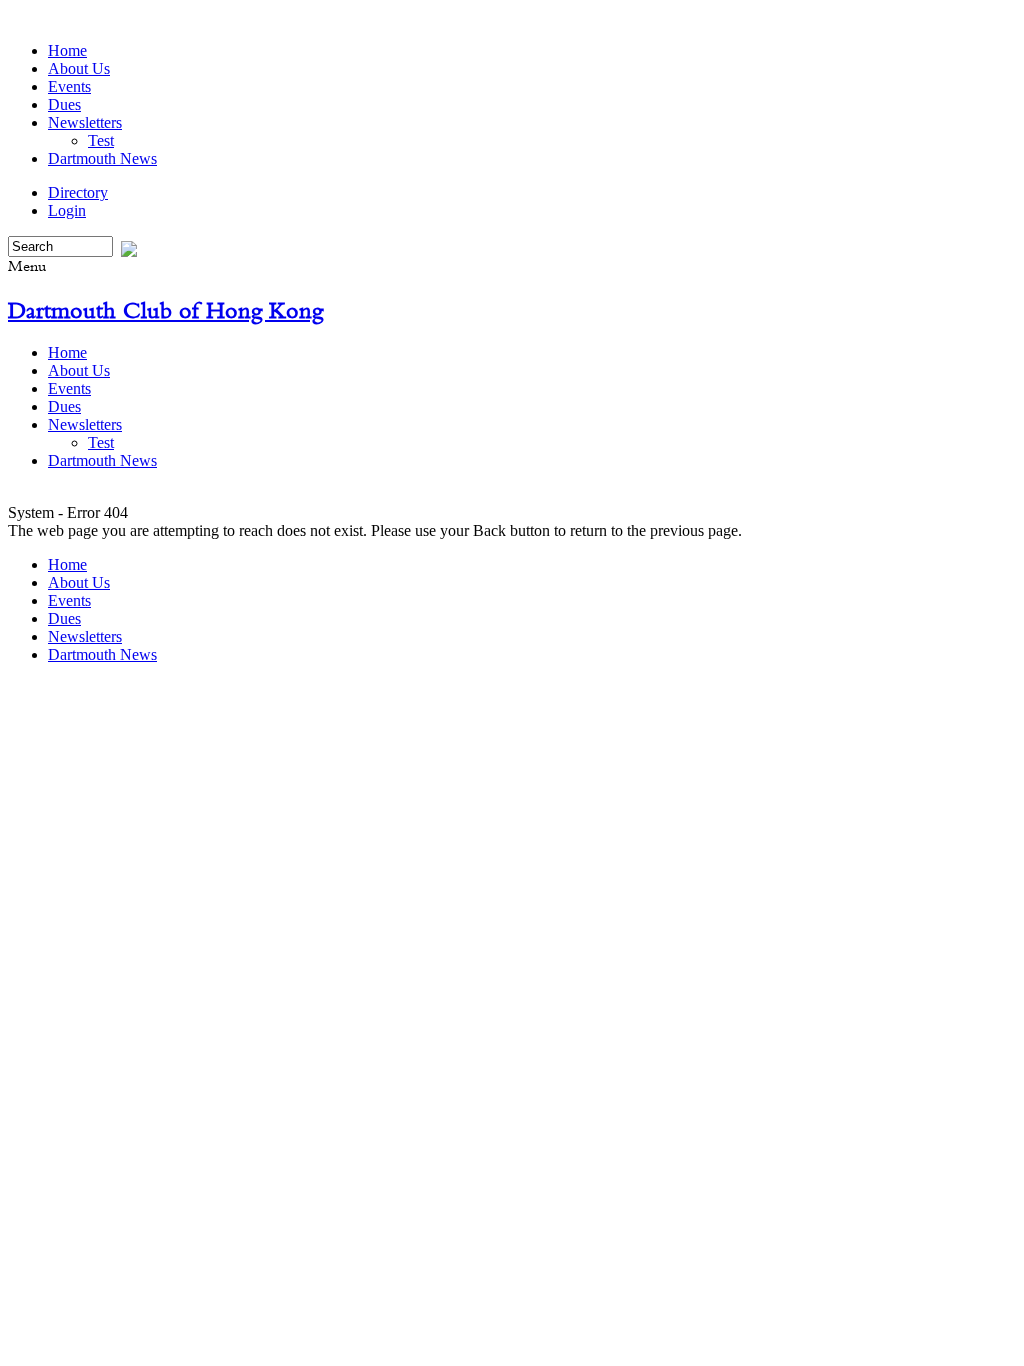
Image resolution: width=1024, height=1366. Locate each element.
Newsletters (85, 122)
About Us (79, 68)
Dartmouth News (102, 158)
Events (69, 86)
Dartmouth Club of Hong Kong (165, 310)
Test (101, 140)
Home (67, 50)
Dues (64, 104)
